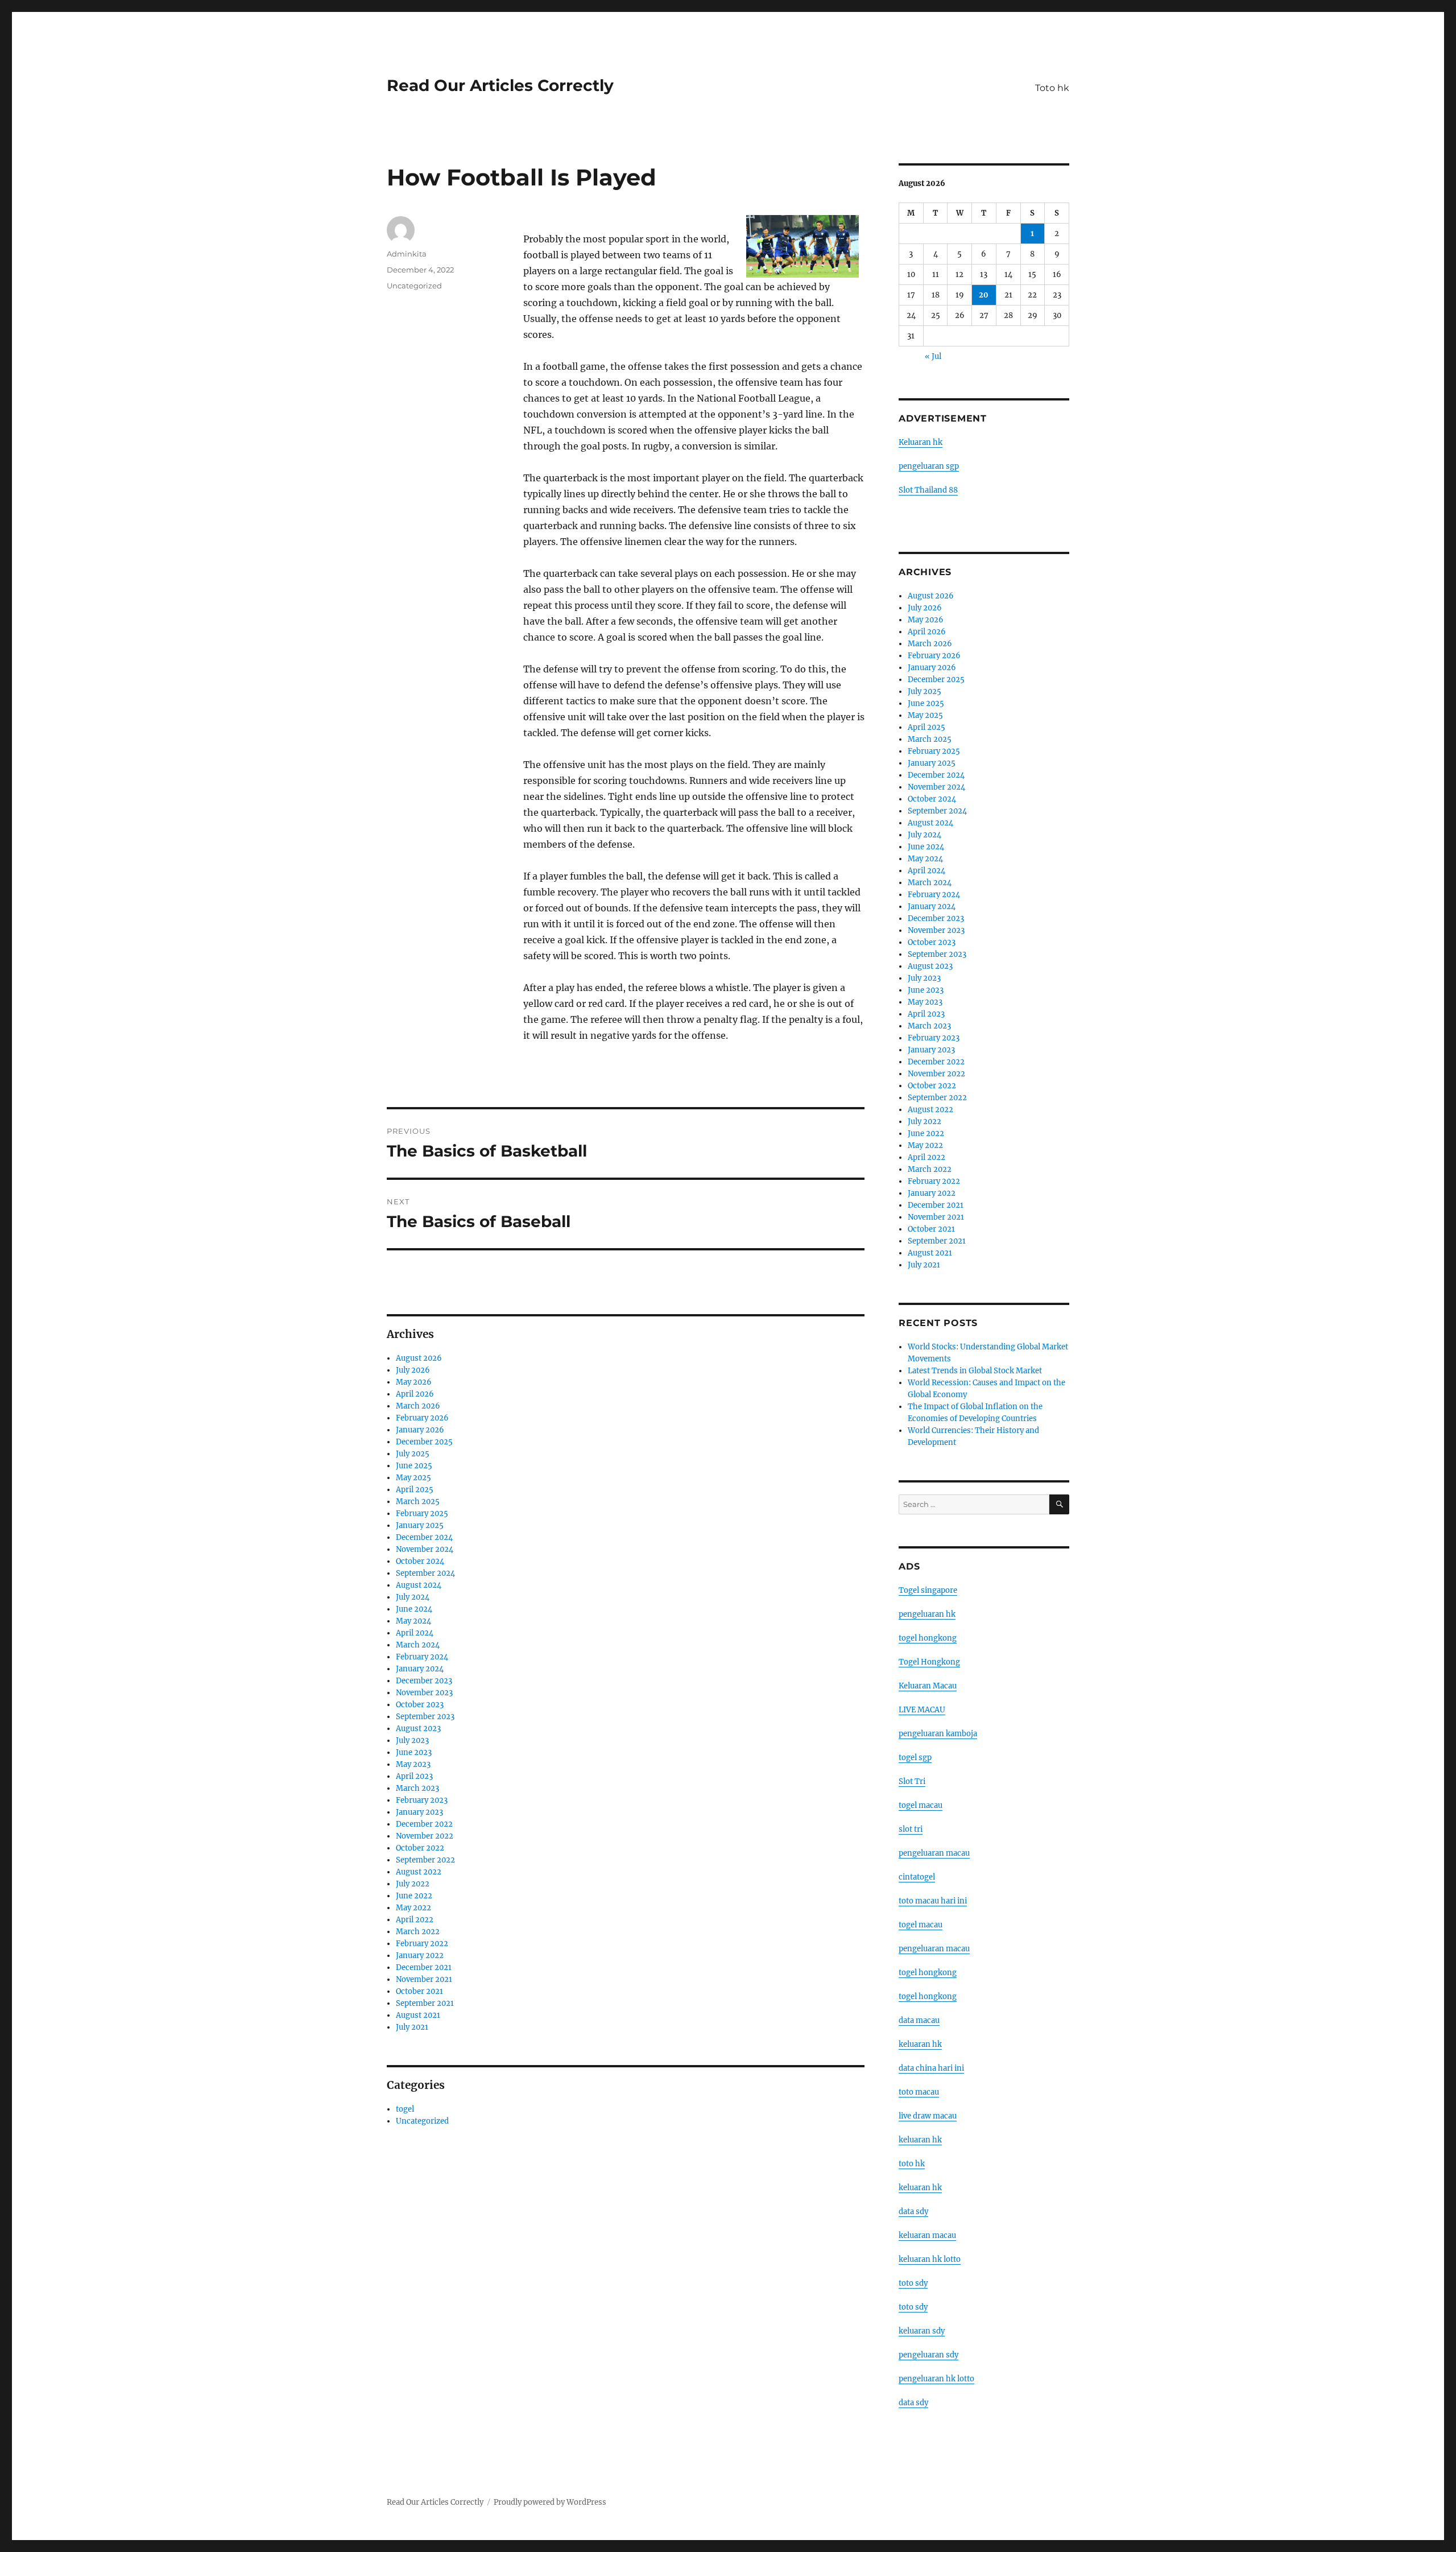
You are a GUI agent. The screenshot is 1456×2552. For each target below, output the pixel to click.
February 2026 (422, 1418)
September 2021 (425, 2003)
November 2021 (424, 1979)
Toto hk (1052, 88)
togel (405, 2109)
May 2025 (413, 1478)
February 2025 (422, 1514)
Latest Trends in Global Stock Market (975, 1371)
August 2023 (418, 1729)
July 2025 (413, 1454)
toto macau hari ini (933, 1901)
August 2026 (419, 1358)
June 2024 (414, 1609)
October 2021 (419, 1991)
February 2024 (422, 1657)
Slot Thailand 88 (928, 490)
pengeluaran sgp (929, 466)
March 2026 (418, 1406)
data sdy (913, 2403)
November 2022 (425, 1836)
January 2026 (420, 1430)
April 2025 (415, 1490)
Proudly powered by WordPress (550, 2502)
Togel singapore (928, 1590)
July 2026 (413, 1370)
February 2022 (422, 1944)
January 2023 (419, 1812)
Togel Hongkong (929, 1662)
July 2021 (412, 2027)
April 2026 (415, 1394)
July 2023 (412, 1740)
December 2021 (424, 1967)
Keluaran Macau (928, 1686)
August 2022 (419, 1872)
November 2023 (424, 1693)
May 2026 (414, 1382)
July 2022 (413, 1884)
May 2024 (413, 1621)
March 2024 (418, 1645)
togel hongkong (928, 1638)
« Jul (933, 356)
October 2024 (420, 1561)
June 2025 (414, 1466)
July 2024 (413, 1597)
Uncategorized (414, 286)
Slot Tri (912, 1781)
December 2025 (424, 1442)
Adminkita (407, 254)
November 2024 (425, 1549)
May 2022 (413, 1908)
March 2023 (417, 1788)
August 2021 (418, 2015)
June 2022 (414, 1896)
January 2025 (420, 1525)
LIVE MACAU (922, 1710)
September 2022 (425, 1860)
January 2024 (420, 1669)
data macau (919, 2020)
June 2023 (414, 1752)
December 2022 (424, 1824)
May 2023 (413, 1764)
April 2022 (415, 1920)
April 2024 (415, 1633)
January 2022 (420, 1956)
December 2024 (424, 1537)
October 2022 (420, 1848)
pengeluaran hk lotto (936, 2379)
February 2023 (422, 1800)
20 (984, 295)
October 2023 (420, 1705)
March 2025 (418, 1502)
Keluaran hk (921, 442)
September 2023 (425, 1717)
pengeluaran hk (927, 1614)
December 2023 (424, 1681)
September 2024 (425, 1573)
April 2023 (414, 1776)
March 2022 (418, 1932)
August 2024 (419, 1585)
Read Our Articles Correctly (500, 85)
